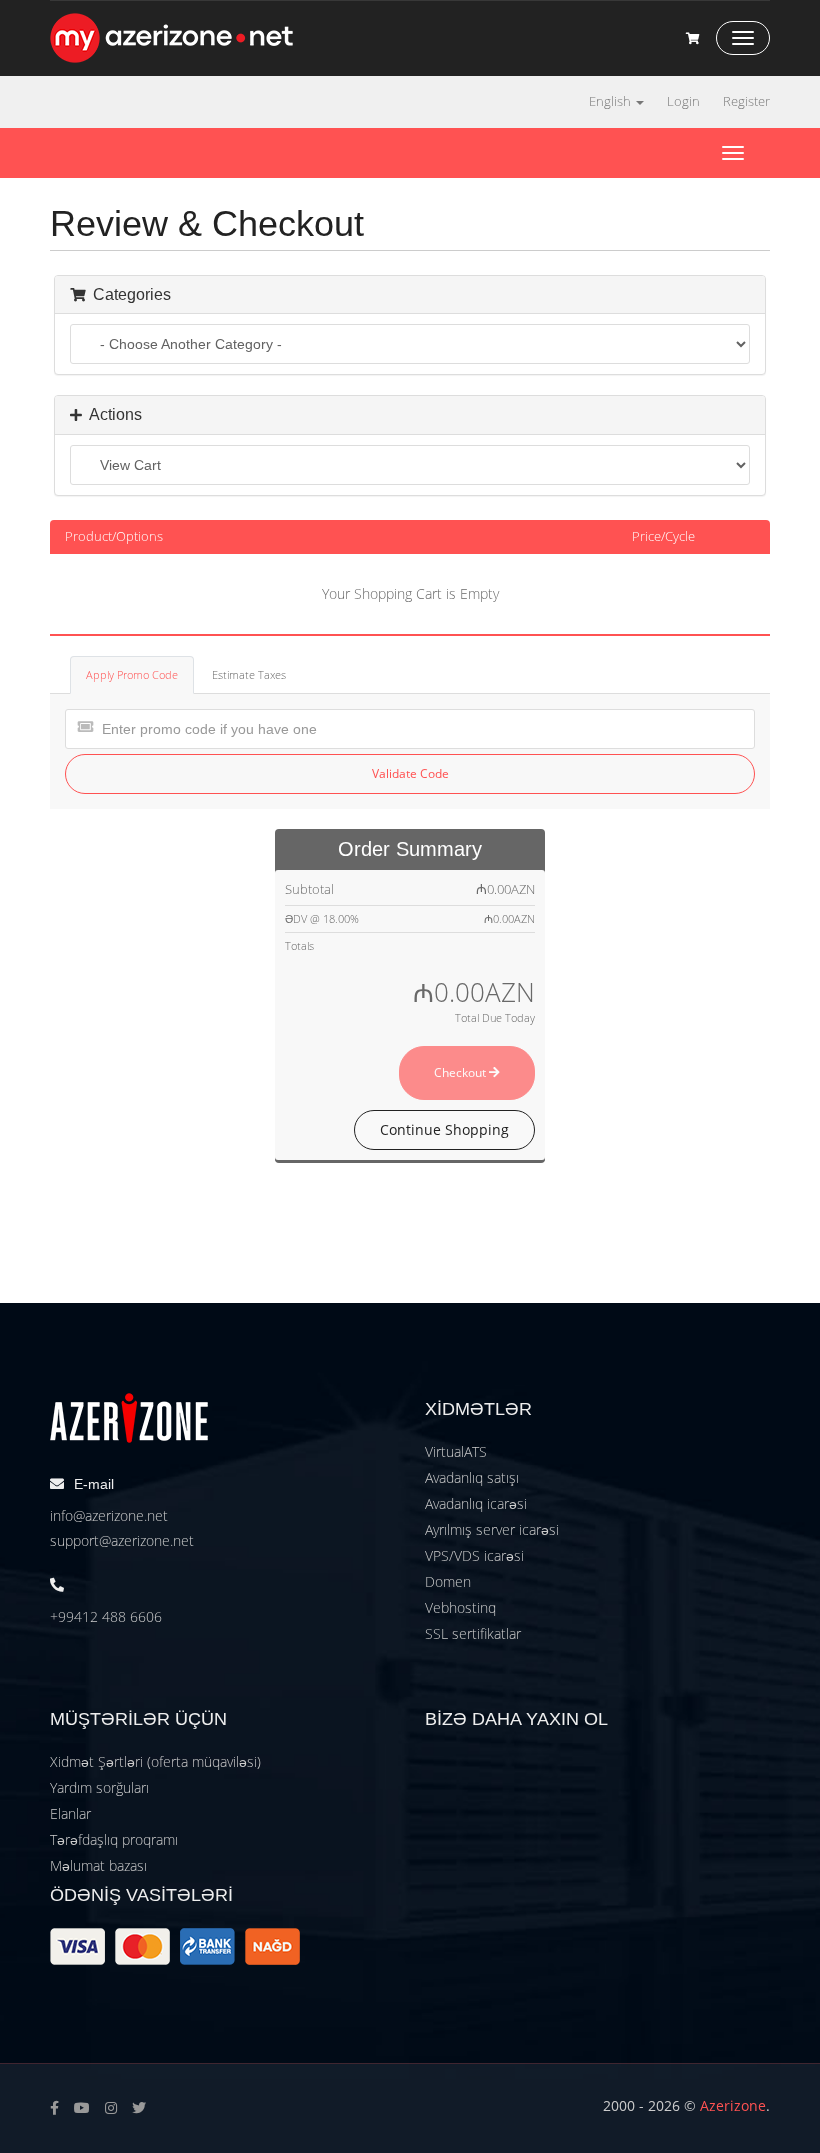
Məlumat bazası (98, 1865)
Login (683, 101)
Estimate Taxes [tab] (249, 674)
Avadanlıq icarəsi (476, 1503)
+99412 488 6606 (106, 1616)
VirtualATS (456, 1451)
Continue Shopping (444, 1129)
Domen (448, 1581)
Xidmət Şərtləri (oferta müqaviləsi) (155, 1761)
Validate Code (410, 773)
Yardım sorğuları (99, 1787)
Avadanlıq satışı (472, 1477)
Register (746, 101)
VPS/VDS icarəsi (474, 1555)
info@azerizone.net (109, 1515)
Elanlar (70, 1813)
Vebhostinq (460, 1607)
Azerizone (733, 2105)
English (611, 101)
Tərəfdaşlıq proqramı (114, 1839)
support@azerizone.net (122, 1540)
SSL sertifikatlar (473, 1633)
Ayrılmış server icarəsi (492, 1529)
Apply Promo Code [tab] (132, 674)
